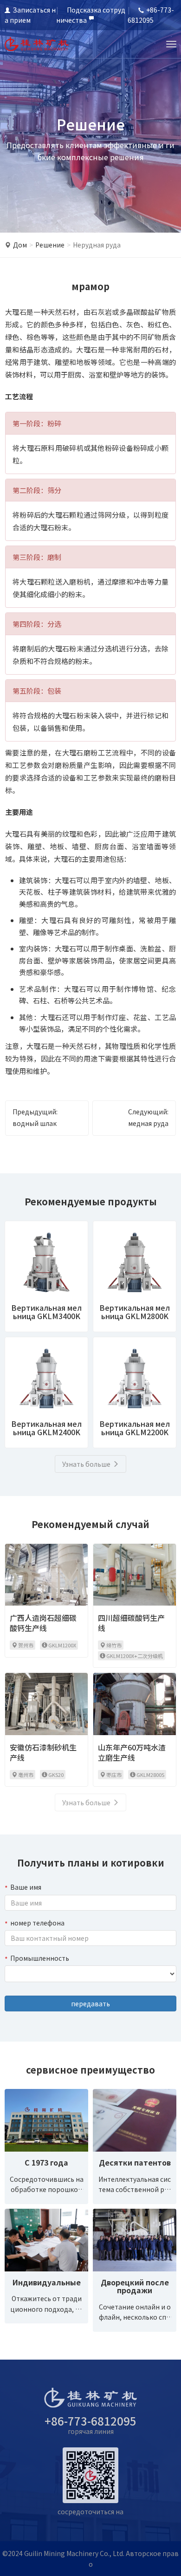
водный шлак (35, 1123)
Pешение (50, 245)
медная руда (148, 1123)
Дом (20, 245)
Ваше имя (26, 1887)
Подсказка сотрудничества (91, 15)
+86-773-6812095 (90, 2421)
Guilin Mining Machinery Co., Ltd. (74, 2553)
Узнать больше (86, 1464)
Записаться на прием (30, 15)
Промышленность (40, 1958)
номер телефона (37, 1923)
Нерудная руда (97, 245)
